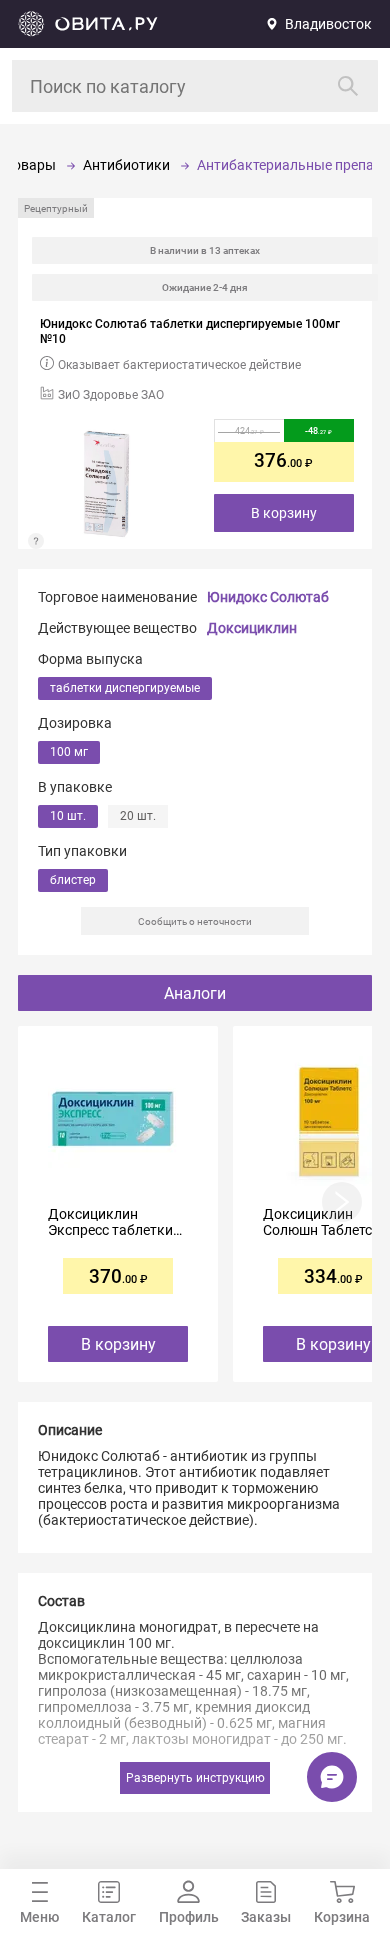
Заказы (266, 1917)
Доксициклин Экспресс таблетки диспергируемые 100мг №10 (110, 1222)
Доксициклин (252, 628)
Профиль (189, 1917)
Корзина (342, 1917)
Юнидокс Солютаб (268, 597)
